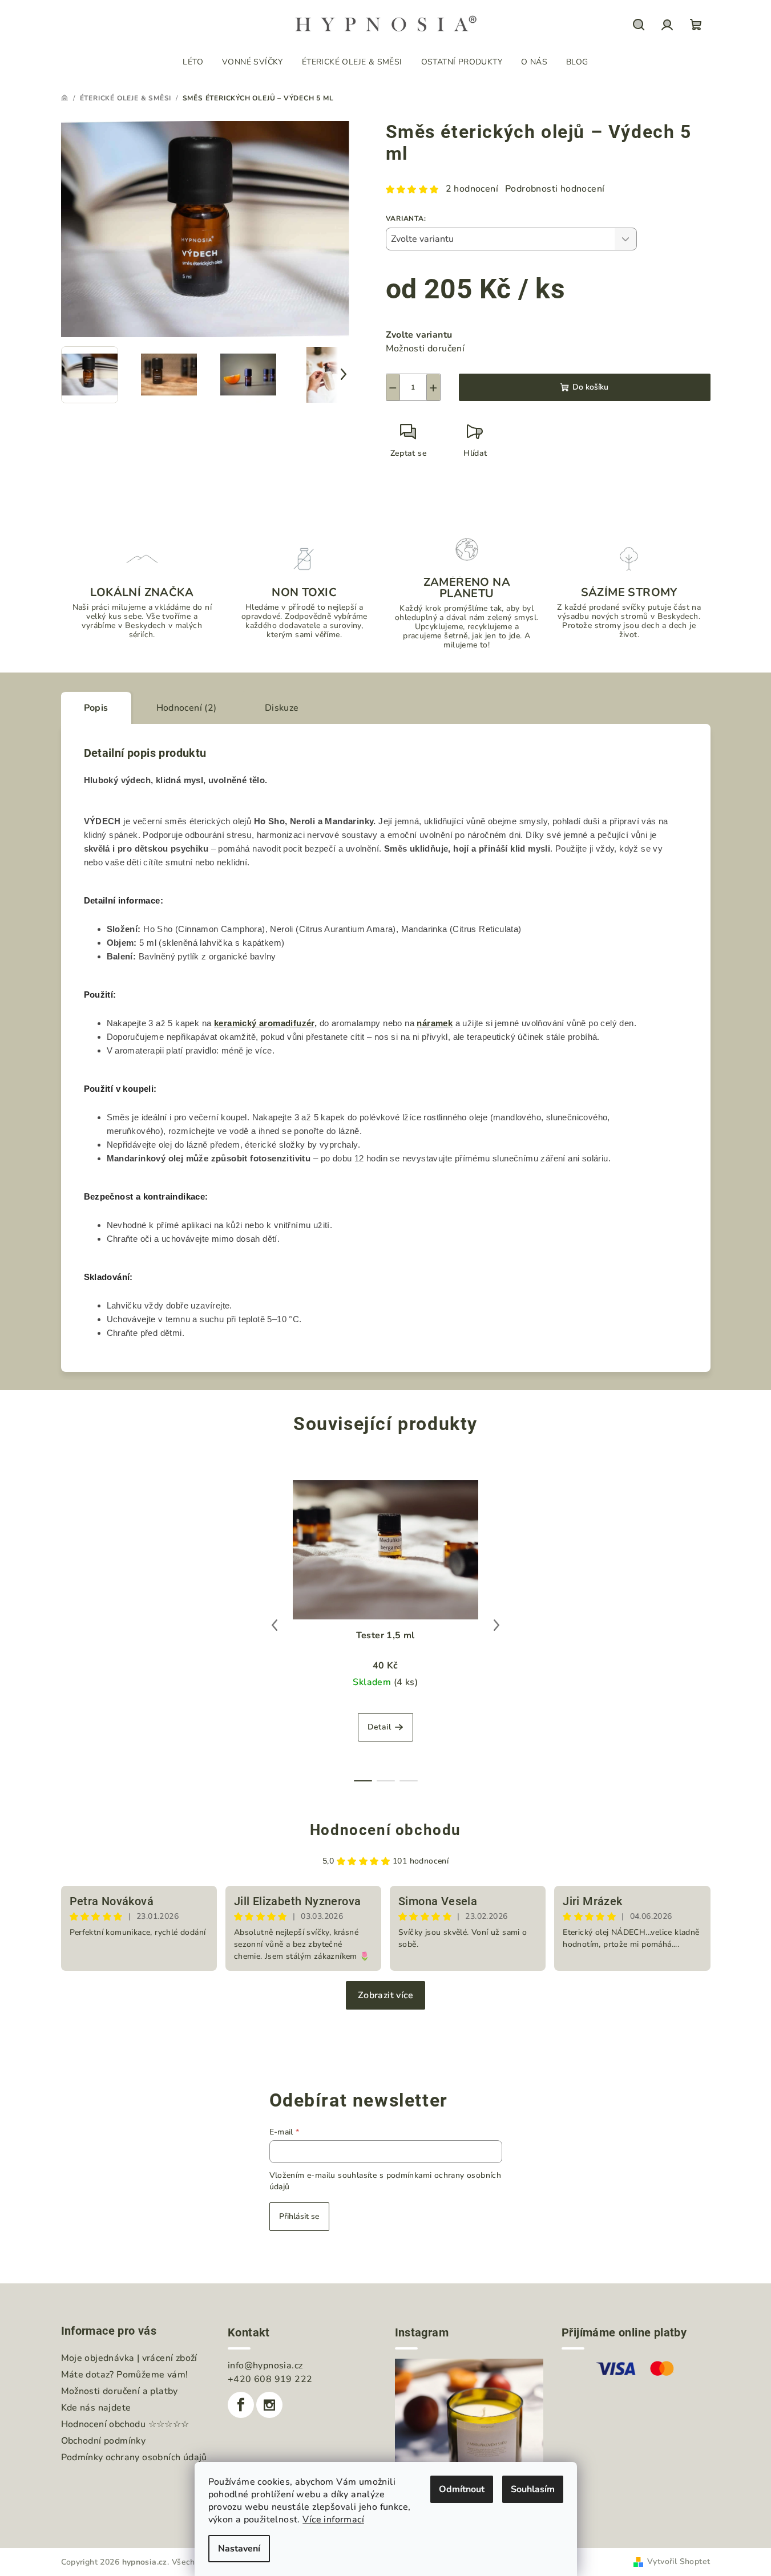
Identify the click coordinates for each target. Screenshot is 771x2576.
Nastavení (239, 2549)
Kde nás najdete (96, 2408)
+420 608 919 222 (270, 2379)
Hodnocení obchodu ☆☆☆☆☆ (125, 2424)
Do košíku (590, 387)
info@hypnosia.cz (265, 2366)
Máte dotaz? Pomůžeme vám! (125, 2375)
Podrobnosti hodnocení (555, 189)
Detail (379, 1727)
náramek (435, 1023)
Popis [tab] (96, 708)
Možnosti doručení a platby (120, 2391)
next (496, 1625)
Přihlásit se (299, 2216)
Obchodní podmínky (104, 2441)
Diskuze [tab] (282, 708)
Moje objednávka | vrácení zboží (129, 2358)
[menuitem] (193, 62)
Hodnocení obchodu (385, 1830)
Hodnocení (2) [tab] (187, 708)
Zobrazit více (385, 1995)
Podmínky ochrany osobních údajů (134, 2457)
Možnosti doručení (425, 349)
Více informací (333, 2520)
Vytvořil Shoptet (679, 2561)
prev (275, 1625)
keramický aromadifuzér (264, 1023)
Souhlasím (533, 2489)
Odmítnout (462, 2489)
